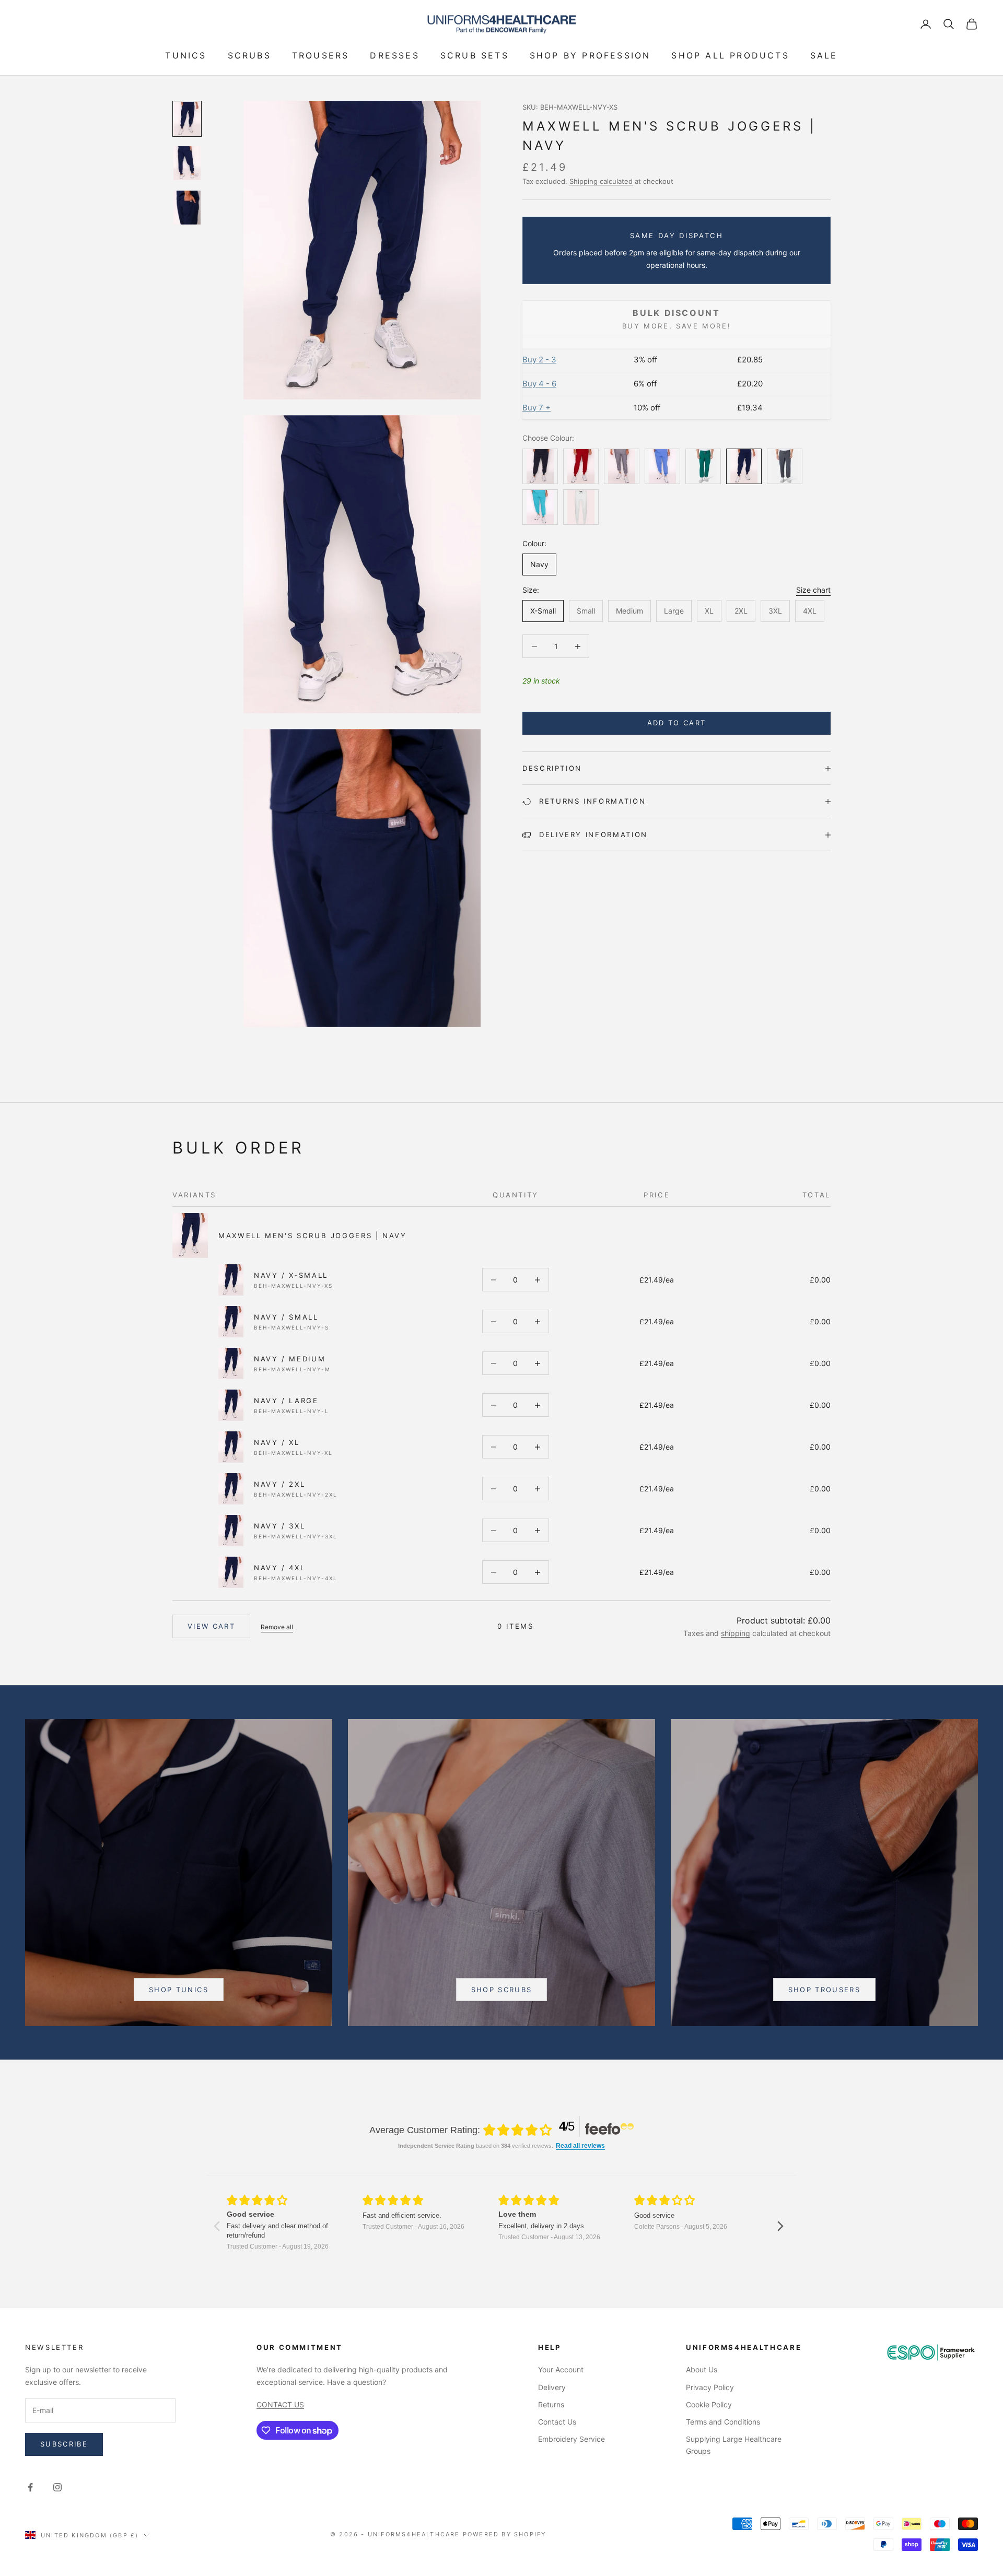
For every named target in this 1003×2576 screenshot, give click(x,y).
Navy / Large (286, 1401)
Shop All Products (730, 55)
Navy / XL (277, 1442)
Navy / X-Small (291, 1275)
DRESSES (394, 55)
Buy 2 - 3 (539, 360)
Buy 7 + (537, 408)
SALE (824, 55)
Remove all (277, 1627)
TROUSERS (321, 55)
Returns (551, 2404)
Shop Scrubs (502, 1990)
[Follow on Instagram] (57, 2487)
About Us (702, 2369)
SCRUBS (249, 55)
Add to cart (677, 723)
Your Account (561, 2369)
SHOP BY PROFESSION (590, 55)
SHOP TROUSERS (824, 1990)
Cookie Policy (709, 2404)
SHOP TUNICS (179, 1990)
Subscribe (64, 2444)
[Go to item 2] (187, 163)
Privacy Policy (710, 2387)
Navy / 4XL (279, 1568)
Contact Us (557, 2422)
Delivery (552, 2387)
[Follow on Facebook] (30, 2487)
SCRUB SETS (475, 55)
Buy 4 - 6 (539, 384)
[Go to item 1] (187, 119)
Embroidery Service (572, 2439)
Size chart (813, 590)
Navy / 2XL (279, 1484)
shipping (736, 1633)
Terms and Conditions (723, 2422)
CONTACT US (280, 2404)
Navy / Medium (290, 1359)
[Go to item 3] (187, 208)
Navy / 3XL (279, 1526)
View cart (211, 1626)
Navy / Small (286, 1317)
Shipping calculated (601, 181)
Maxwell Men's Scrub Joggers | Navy (313, 1236)
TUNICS (186, 55)
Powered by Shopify (505, 2534)
